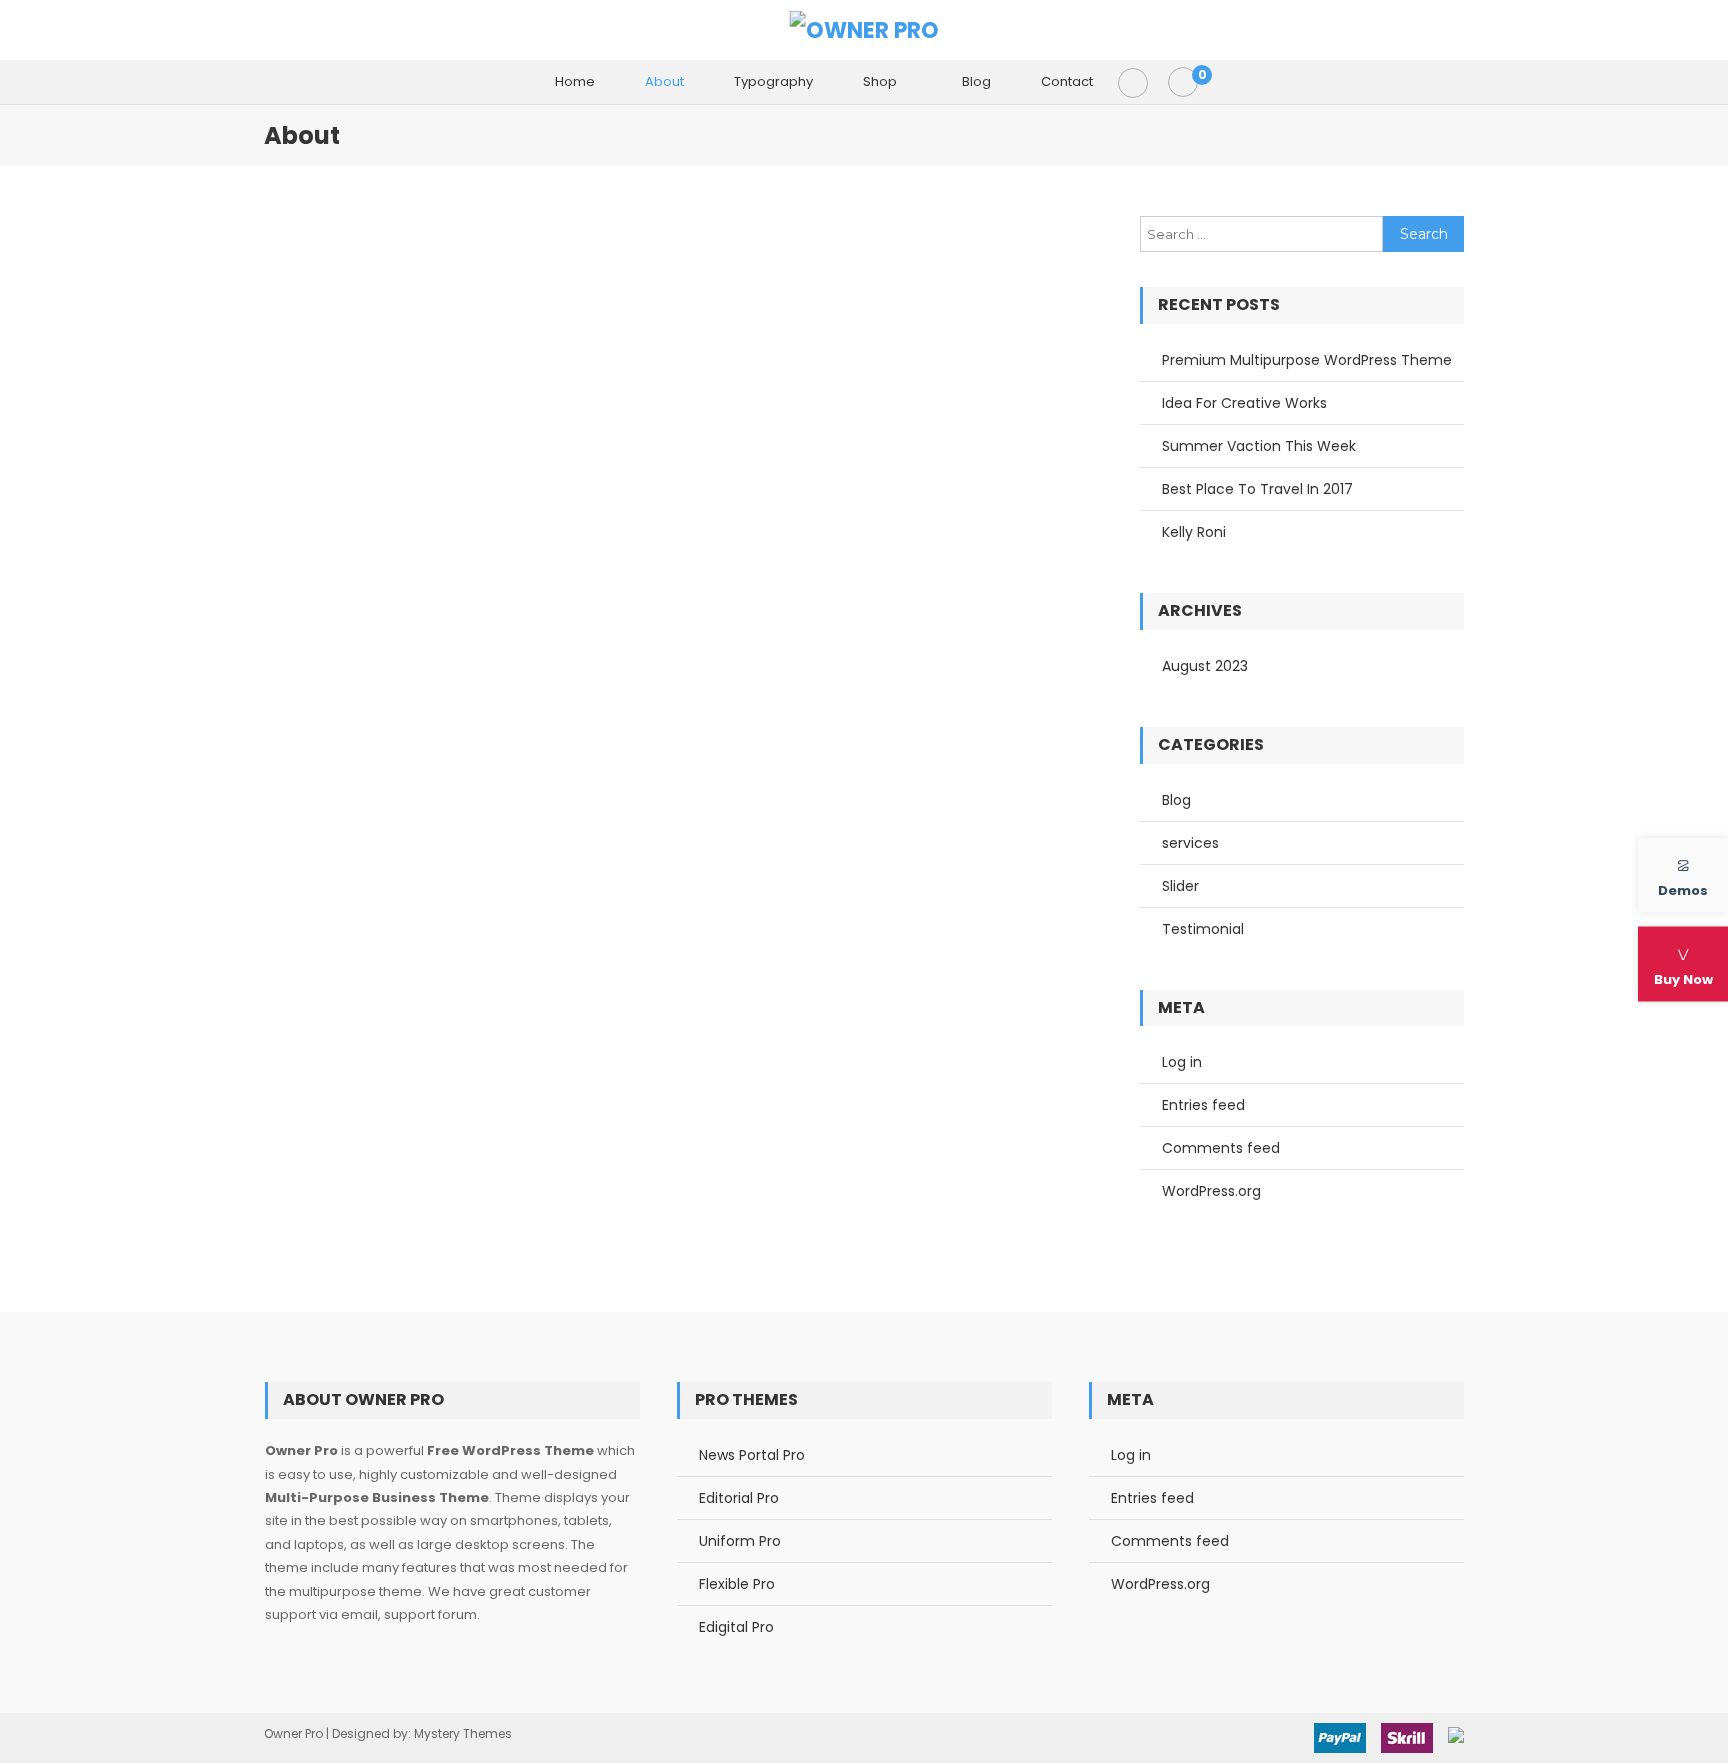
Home (575, 81)
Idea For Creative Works (1244, 403)
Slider (1180, 886)
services (1190, 843)
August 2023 (1205, 666)
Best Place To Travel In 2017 (1257, 489)
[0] (1183, 82)
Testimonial (1203, 929)
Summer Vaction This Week (1259, 446)
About (664, 81)
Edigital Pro (736, 1627)
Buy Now (1683, 978)
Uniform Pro (740, 1541)
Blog (976, 81)
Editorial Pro (739, 1498)
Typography (773, 81)
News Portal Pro (752, 1455)
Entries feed (1203, 1105)
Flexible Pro (737, 1584)
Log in (1182, 1062)
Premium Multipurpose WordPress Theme (1307, 360)
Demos (1683, 889)
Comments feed (1221, 1148)
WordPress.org (1211, 1191)
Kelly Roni (1194, 532)
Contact (1067, 81)
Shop (880, 81)
